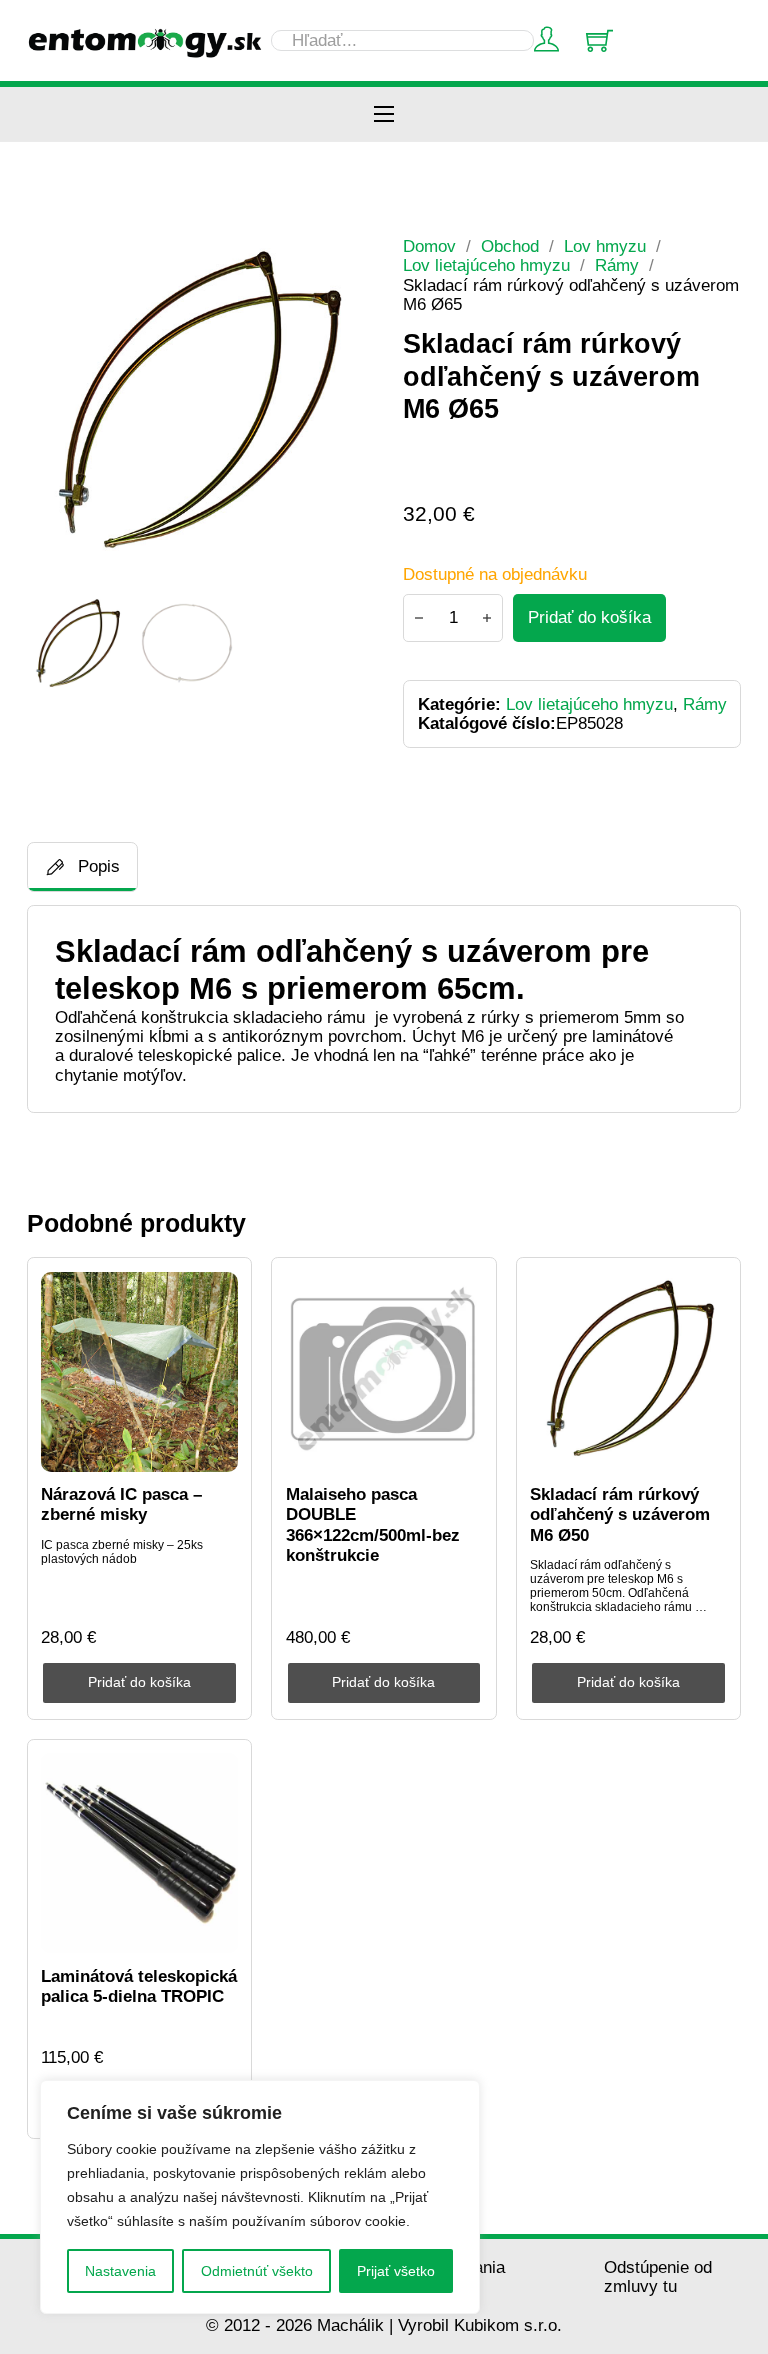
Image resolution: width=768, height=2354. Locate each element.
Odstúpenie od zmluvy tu (658, 2277)
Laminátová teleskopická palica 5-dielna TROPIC (139, 1986)
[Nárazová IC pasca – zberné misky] (139, 1372)
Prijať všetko (396, 2271)
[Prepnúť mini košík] (599, 40)
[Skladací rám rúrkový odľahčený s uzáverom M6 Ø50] (628, 1372)
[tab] (82, 866)
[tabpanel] (384, 1009)
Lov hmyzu (605, 246)
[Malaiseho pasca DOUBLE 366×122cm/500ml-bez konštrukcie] (384, 1372)
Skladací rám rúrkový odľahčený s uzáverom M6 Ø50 (620, 1515)
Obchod (510, 246)
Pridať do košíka (139, 1682)
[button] (338, 264)
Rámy (617, 265)
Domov (429, 246)
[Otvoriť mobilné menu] (384, 114)
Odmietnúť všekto (257, 2271)
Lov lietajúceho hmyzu (486, 265)
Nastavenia (120, 2271)
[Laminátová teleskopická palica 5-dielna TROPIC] (139, 1853)
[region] (260, 2197)
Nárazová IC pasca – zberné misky (121, 1504)
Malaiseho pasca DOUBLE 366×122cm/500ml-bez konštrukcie (373, 1525)
